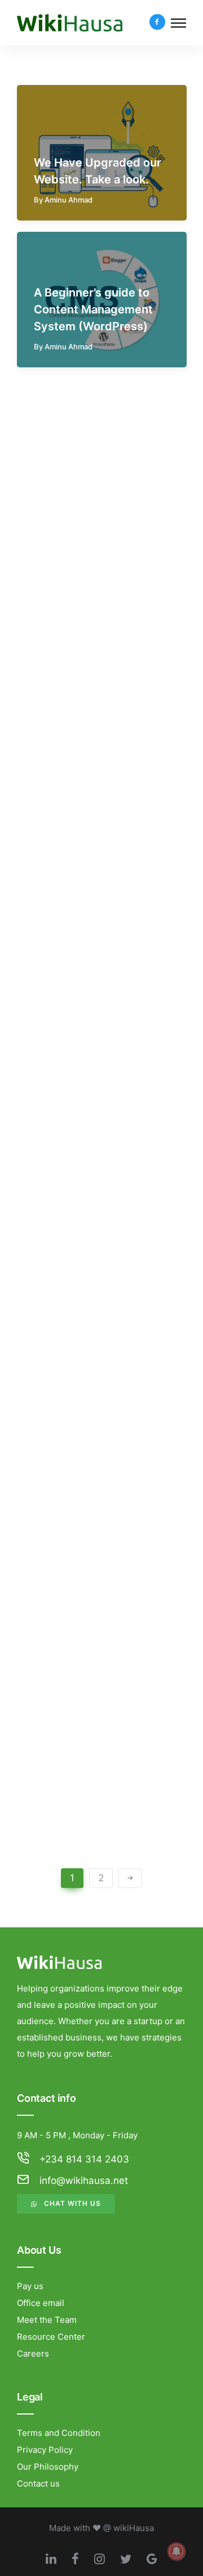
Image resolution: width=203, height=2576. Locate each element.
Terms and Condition (59, 2433)
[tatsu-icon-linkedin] (54, 2559)
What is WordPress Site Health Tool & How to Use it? (98, 659)
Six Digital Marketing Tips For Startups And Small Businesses (94, 1392)
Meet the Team (47, 2320)
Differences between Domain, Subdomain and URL (100, 1833)
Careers (33, 2354)
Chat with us (72, 2203)
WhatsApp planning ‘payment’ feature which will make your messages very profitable (100, 1082)
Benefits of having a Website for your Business (88, 1246)
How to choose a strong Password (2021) (99, 520)
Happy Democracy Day (96, 969)
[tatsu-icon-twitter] (129, 2559)
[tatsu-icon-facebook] (157, 23)
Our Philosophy (48, 2467)
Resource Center (51, 2337)
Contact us (38, 2483)
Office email (41, 2303)
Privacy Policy (45, 2450)
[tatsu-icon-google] (152, 2559)
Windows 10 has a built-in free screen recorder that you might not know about (100, 797)
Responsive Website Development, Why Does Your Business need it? (101, 1539)
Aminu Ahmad (69, 200)
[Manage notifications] (176, 2551)
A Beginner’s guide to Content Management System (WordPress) (93, 309)
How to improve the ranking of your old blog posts (98, 1686)
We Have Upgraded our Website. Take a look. (98, 171)
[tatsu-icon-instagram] (103, 2559)
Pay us (30, 2286)
